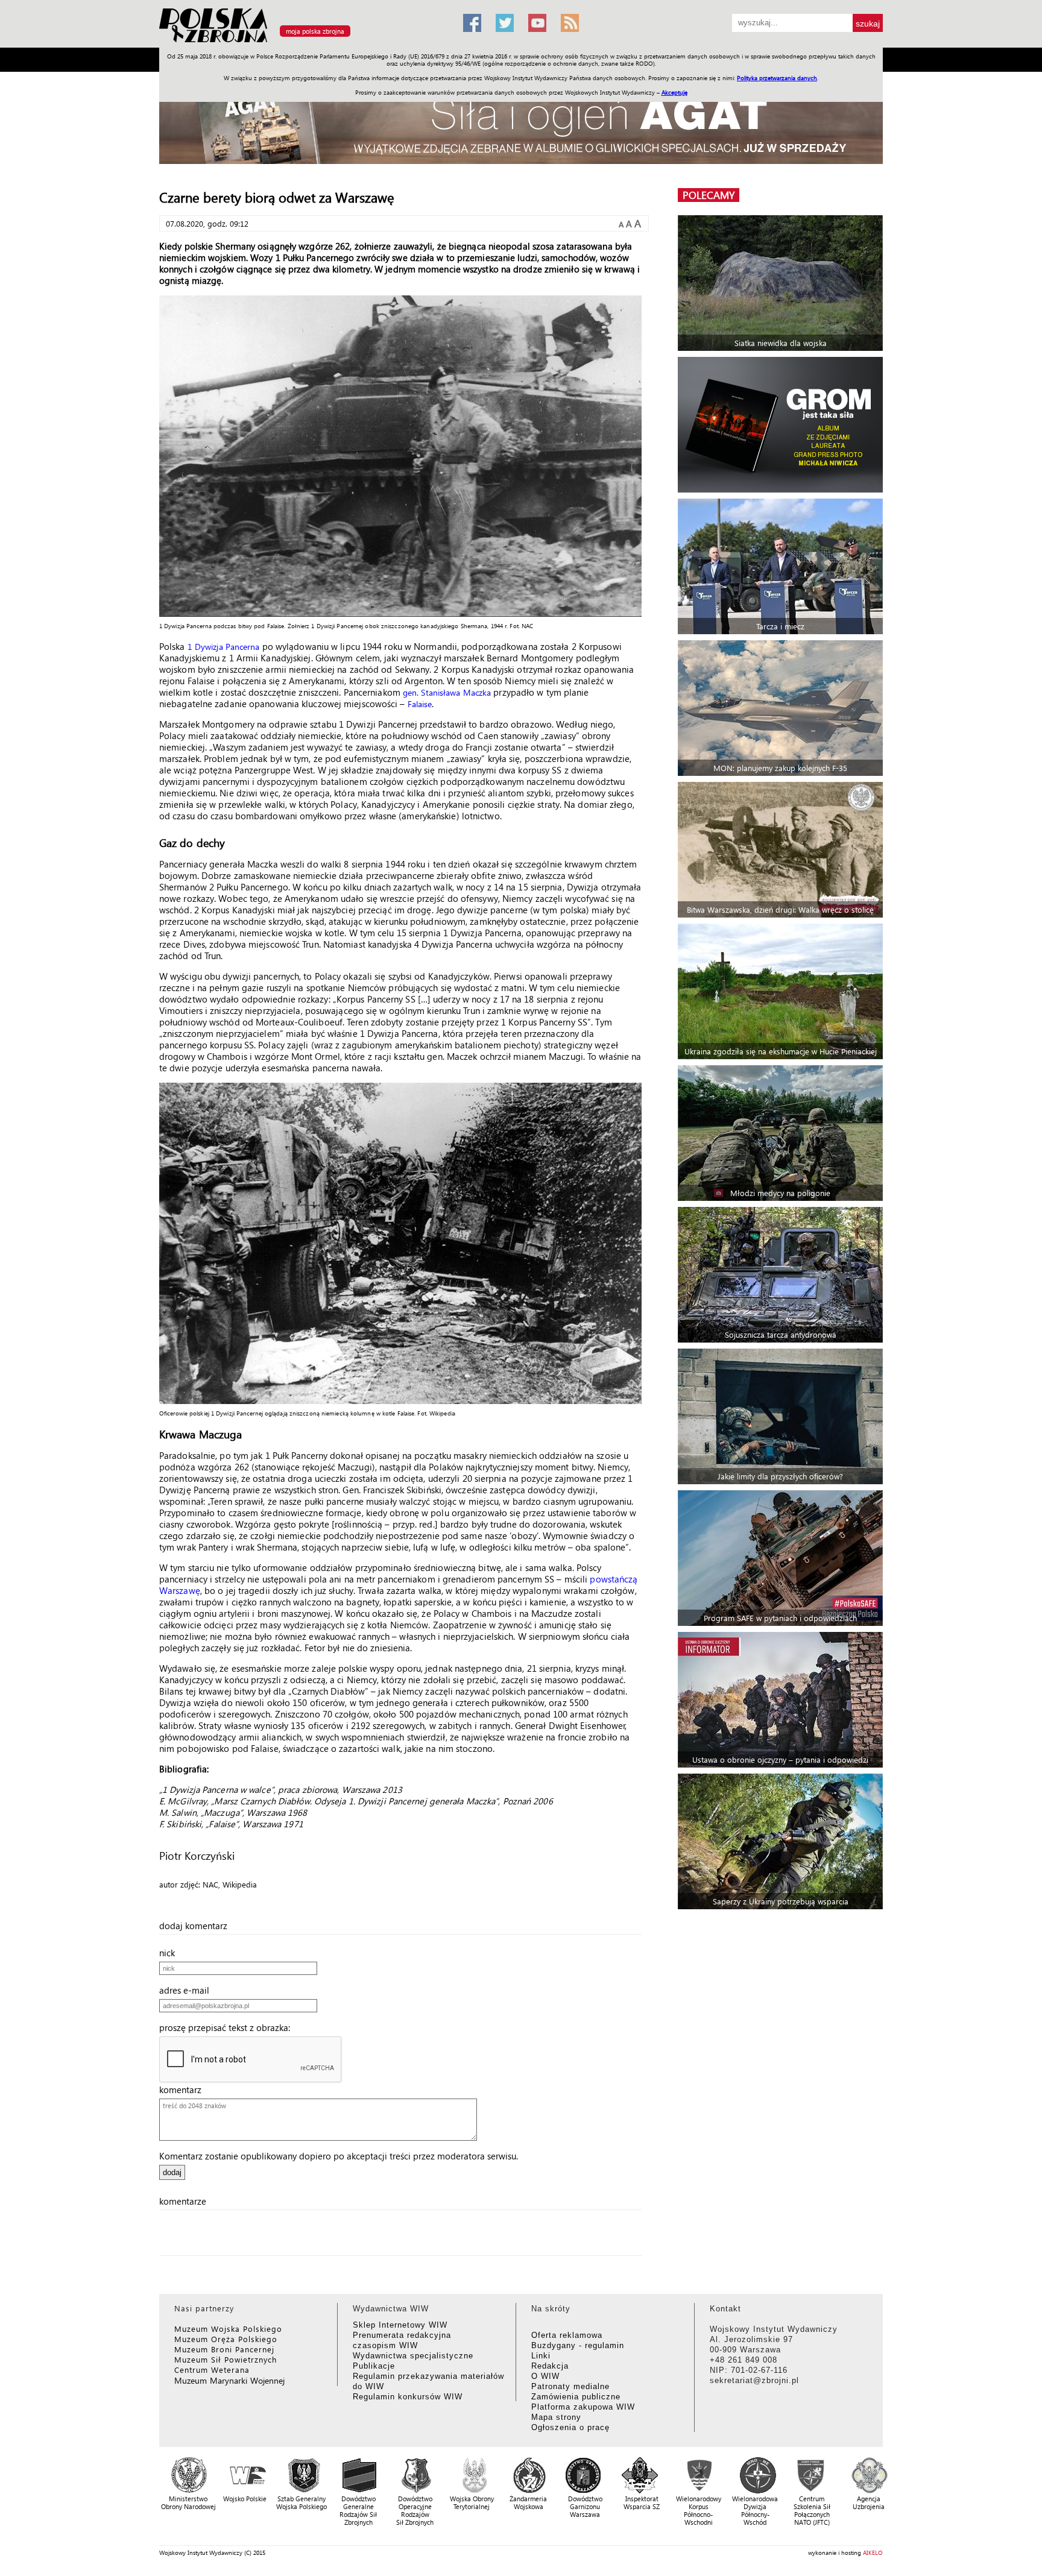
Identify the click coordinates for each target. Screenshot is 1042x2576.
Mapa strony (556, 2417)
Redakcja (550, 2366)
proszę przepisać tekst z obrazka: (228, 2027)
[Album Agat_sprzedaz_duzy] (521, 123)
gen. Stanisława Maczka (447, 692)
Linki (541, 2356)
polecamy (709, 195)
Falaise (420, 704)
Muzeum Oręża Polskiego (226, 2339)
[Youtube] (537, 23)
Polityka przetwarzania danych (777, 78)
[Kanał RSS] (570, 23)
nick (171, 1953)
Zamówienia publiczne (576, 2397)
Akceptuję (674, 92)
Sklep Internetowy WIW (400, 2325)
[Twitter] (505, 23)
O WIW (545, 2376)
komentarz (184, 2089)
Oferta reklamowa (567, 2335)
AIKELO (873, 2552)
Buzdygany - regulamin (578, 2345)
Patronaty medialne (570, 2386)
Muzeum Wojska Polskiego (228, 2329)
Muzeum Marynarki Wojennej (230, 2380)
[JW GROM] (782, 425)
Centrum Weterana (212, 2370)
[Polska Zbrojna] (304, 43)
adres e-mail (188, 1990)
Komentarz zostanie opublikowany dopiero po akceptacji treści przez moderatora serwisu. (339, 2156)
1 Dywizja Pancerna (224, 647)
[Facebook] (472, 23)
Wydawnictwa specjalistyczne (413, 2356)
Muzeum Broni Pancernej (224, 2349)
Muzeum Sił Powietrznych (226, 2359)
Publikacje (374, 2366)
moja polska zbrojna (315, 31)
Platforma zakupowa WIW (583, 2407)
